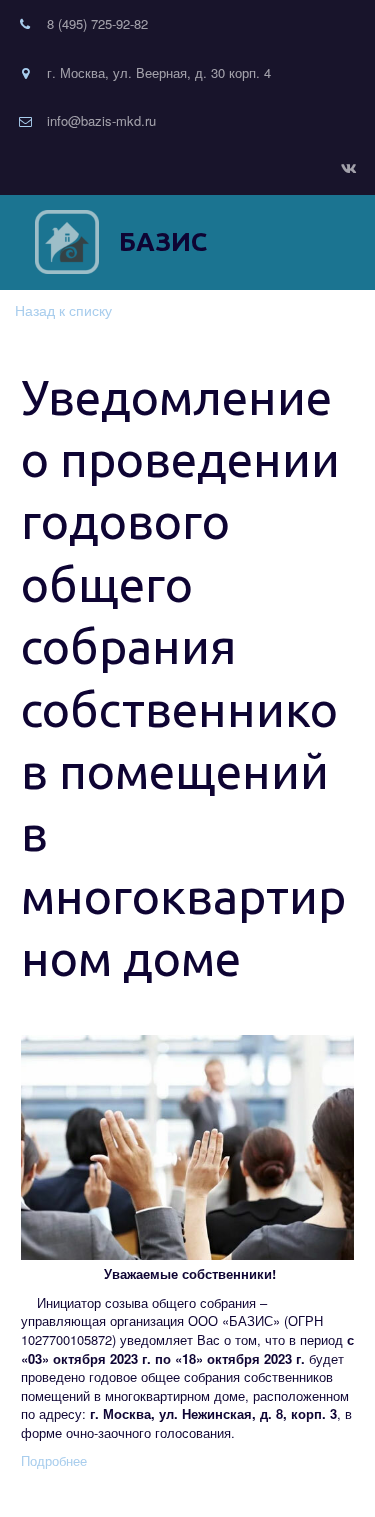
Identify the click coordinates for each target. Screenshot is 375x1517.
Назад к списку (63, 310)
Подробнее (54, 1460)
